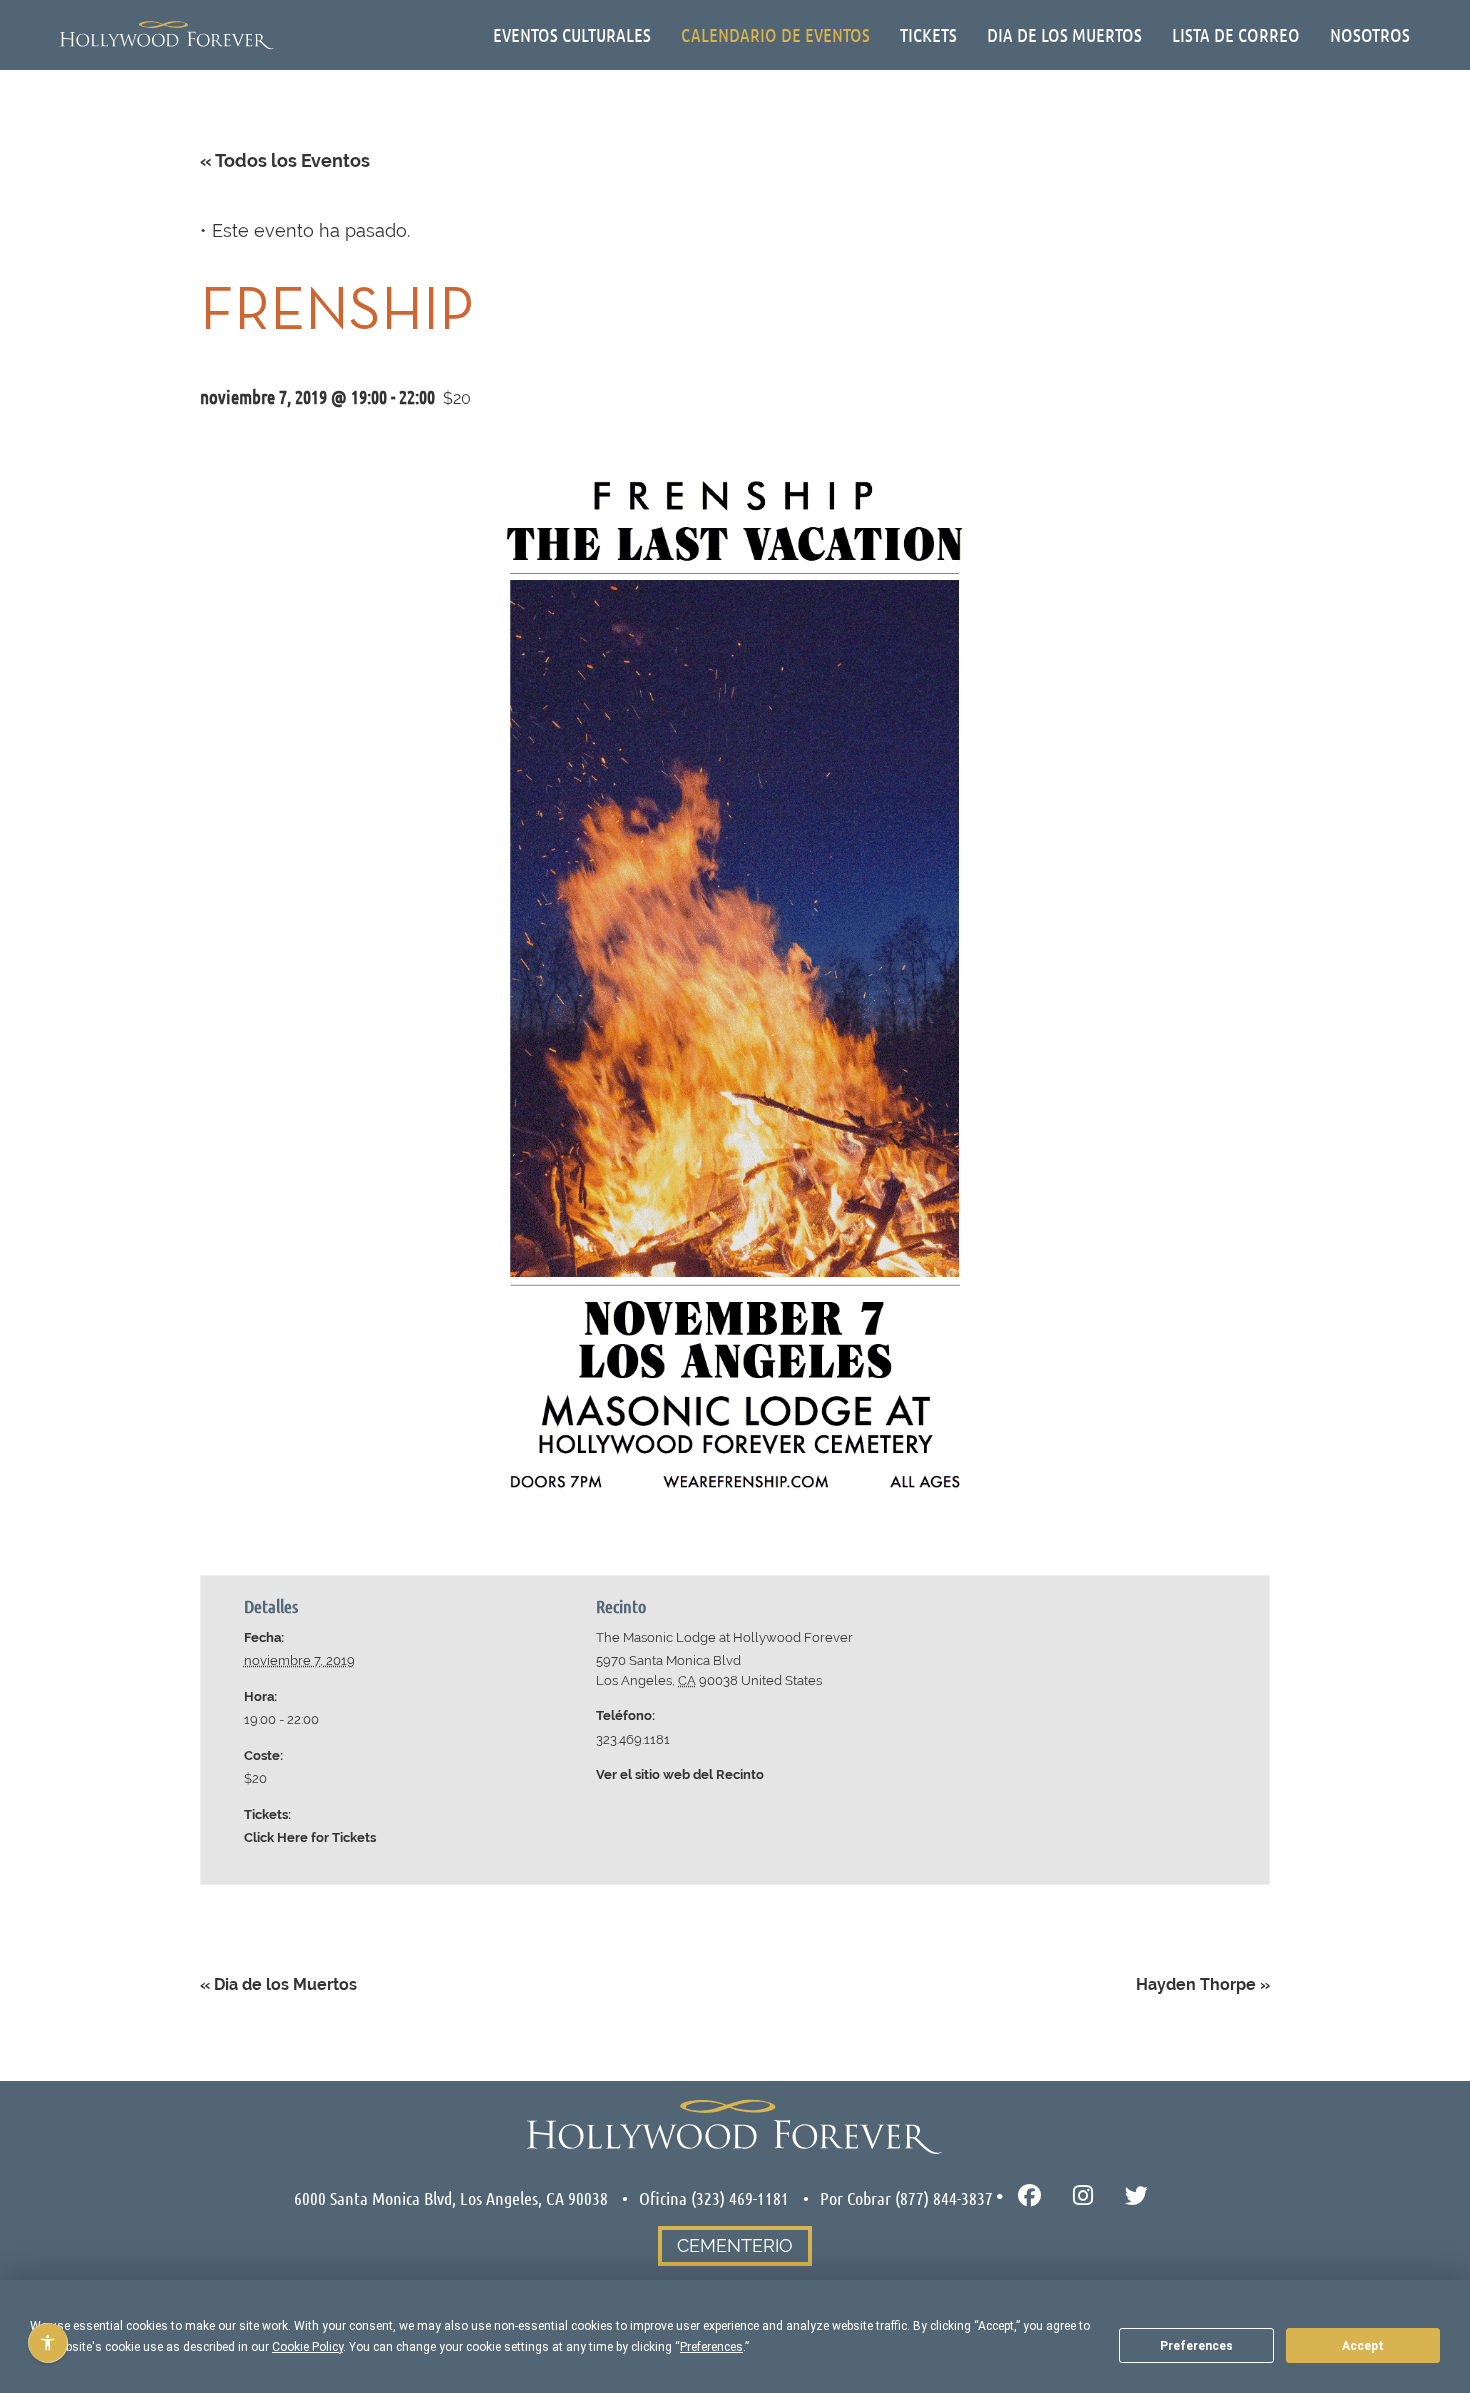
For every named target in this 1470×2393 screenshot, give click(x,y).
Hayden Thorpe (1203, 1984)
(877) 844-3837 (944, 2198)
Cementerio (735, 2245)
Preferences (1196, 2346)
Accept (1363, 2346)
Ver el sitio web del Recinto (680, 1774)
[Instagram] (1083, 2196)
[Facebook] (1029, 2196)
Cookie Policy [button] (307, 2347)
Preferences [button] (711, 2347)
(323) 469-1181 (740, 2198)
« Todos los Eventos (285, 160)
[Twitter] (1136, 2196)
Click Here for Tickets (310, 1837)
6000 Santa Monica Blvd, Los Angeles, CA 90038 (451, 2198)
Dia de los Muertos (278, 1984)
